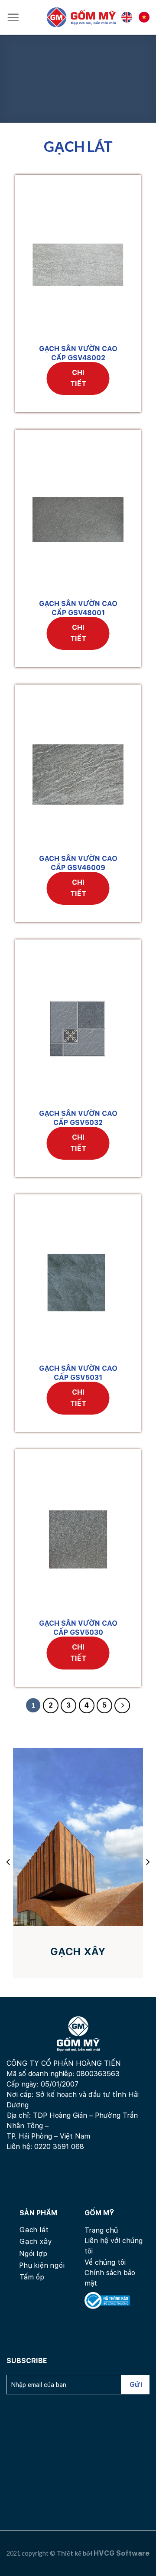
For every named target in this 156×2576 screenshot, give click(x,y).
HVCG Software (122, 2553)
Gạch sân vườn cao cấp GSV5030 (78, 1628)
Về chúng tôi (105, 2262)
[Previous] (9, 1862)
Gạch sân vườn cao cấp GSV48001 (78, 608)
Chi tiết (78, 378)
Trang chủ (101, 2230)
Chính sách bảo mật (110, 2278)
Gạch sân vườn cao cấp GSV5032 (78, 1118)
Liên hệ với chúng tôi (114, 2246)
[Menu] (13, 17)
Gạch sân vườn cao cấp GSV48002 (78, 353)
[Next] (147, 1862)
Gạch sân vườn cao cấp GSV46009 (78, 863)
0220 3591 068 (59, 2147)
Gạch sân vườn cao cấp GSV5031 (78, 1373)
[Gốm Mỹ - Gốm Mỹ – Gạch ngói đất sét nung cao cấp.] (81, 17)
